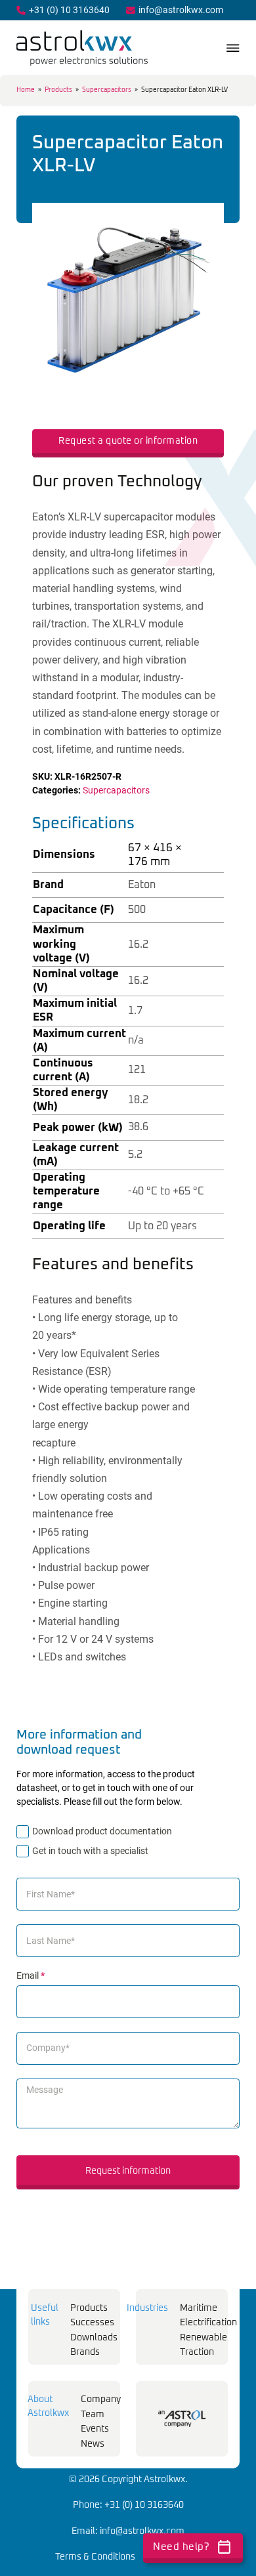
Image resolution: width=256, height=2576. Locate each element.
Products (58, 90)
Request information (128, 2171)
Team (93, 2415)
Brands (85, 2352)
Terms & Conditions (95, 2557)
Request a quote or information (128, 441)
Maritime (199, 2308)
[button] (206, 221)
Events (95, 2429)
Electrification (208, 2323)
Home (26, 90)
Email (31, 1975)
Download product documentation (102, 1831)
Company (101, 2399)
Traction (197, 2352)
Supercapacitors (107, 90)
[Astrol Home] (182, 2418)
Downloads (94, 2338)
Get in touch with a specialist (90, 1851)
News (93, 2444)
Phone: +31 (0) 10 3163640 (128, 2505)
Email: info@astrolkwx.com (128, 2531)
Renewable (203, 2338)
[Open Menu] (233, 48)
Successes (92, 2323)
